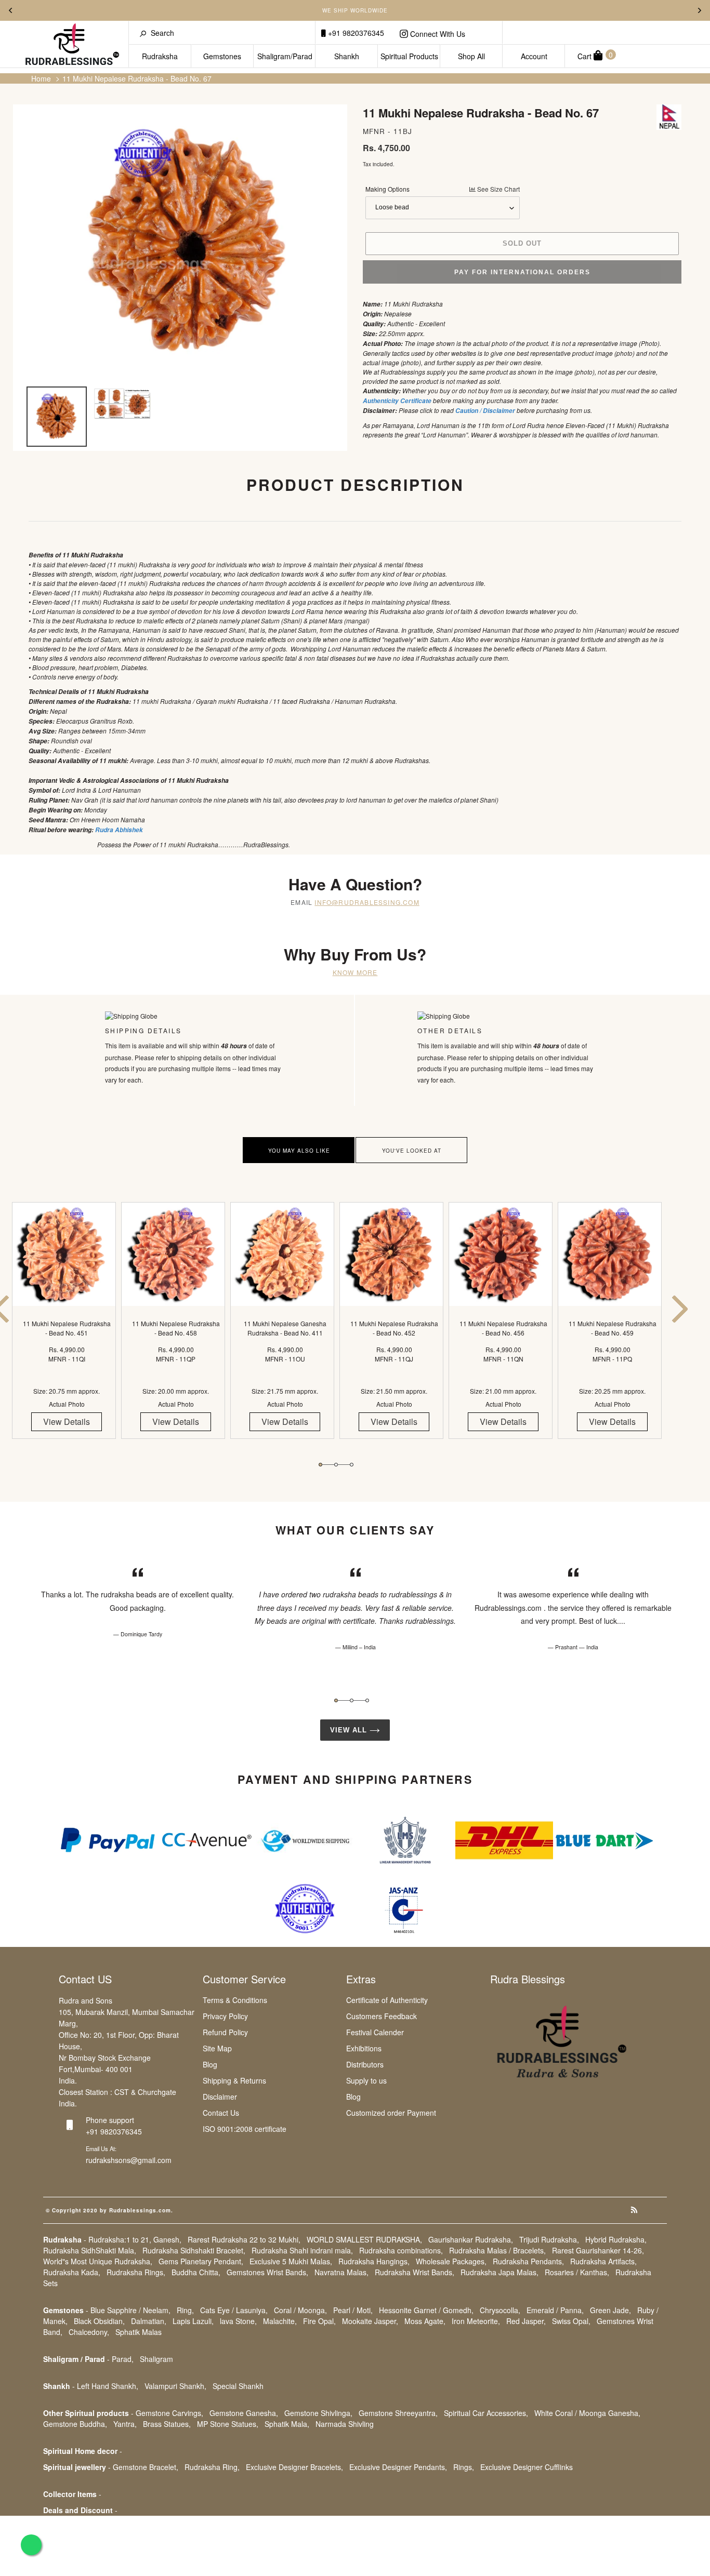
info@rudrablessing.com (367, 902)
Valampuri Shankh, (175, 2386)
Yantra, (125, 2424)
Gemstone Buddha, (75, 2424)
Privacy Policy (225, 2016)
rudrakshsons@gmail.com (129, 2160)
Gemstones (222, 56)
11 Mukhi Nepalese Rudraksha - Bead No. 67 (137, 78)
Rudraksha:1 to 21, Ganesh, (135, 2239)
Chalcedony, (89, 2332)
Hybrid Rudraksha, (616, 2239)
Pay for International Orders (522, 272)
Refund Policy (225, 2032)
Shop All (471, 56)
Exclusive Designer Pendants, (398, 2467)
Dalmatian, (149, 2321)
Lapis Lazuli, (193, 2321)
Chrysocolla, (500, 2310)
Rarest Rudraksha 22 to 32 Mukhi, (244, 2239)
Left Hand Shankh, (108, 2386)
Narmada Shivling (345, 2424)
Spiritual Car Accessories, (486, 2413)
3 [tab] (352, 1465)
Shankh (347, 56)
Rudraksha (160, 56)
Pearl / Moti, (353, 2310)
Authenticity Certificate (397, 401)
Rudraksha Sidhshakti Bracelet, (194, 2250)
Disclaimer (220, 2097)
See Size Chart (498, 189)
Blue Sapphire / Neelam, (130, 2310)
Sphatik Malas (139, 2332)
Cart (595, 55)
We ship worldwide (355, 10)
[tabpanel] (67, 1330)
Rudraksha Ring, (212, 2467)
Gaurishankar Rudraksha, (471, 2239)
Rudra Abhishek (119, 830)
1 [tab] (320, 1465)
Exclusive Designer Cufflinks (527, 2467)
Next (700, 10)
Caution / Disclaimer (485, 411)
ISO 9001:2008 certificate (245, 2129)
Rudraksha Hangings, (374, 2261)
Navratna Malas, (341, 2272)
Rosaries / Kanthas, (577, 2272)
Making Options (443, 189)
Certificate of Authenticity (387, 2000)
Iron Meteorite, (476, 2321)
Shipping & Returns (234, 2080)
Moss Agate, (425, 2321)
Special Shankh (238, 2386)
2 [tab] (336, 1465)
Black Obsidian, (99, 2321)
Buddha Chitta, (196, 2272)
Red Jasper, (526, 2321)
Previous (10, 10)
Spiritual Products (409, 56)
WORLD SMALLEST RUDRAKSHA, (364, 2239)
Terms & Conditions (235, 2000)
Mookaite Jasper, (370, 2321)
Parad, (123, 2359)
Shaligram (156, 2359)
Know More (355, 972)
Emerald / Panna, (555, 2310)
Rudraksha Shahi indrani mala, (302, 2250)
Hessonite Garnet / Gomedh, (426, 2310)
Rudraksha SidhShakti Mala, (90, 2250)
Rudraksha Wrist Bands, (415, 2272)
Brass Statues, (167, 2424)
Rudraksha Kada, (72, 2272)
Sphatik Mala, (287, 2424)
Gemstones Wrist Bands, (267, 2272)
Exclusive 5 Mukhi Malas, (291, 2261)
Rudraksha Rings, (136, 2272)
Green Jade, (610, 2310)
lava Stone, (238, 2321)
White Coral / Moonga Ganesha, (587, 2413)
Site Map (217, 2048)
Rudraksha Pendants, (528, 2261)
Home (41, 78)
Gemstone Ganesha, (244, 2413)
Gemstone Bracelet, (146, 2467)
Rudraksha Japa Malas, (499, 2272)
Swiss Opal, (571, 2321)
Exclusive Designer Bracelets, (294, 2467)
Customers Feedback (382, 2016)
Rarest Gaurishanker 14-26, (598, 2250)
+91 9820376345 (355, 33)
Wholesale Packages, (451, 2261)
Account (534, 56)
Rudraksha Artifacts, (603, 2261)
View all (350, 1730)
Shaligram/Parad (285, 56)
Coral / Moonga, (300, 2310)
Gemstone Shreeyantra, (398, 2413)
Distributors (365, 2064)
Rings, (464, 2467)
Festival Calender (375, 2032)
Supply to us (366, 2080)
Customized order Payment (391, 2113)
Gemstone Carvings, (169, 2413)
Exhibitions (364, 2048)
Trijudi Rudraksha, (549, 2239)
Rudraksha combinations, (401, 2250)
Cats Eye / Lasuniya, (234, 2310)
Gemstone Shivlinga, (318, 2413)
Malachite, (280, 2321)
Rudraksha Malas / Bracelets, (497, 2250)
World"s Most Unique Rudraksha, (98, 2261)
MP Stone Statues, (228, 2424)
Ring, (185, 2310)
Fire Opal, (319, 2321)
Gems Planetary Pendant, (201, 2261)
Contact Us (221, 2113)
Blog (210, 2064)
